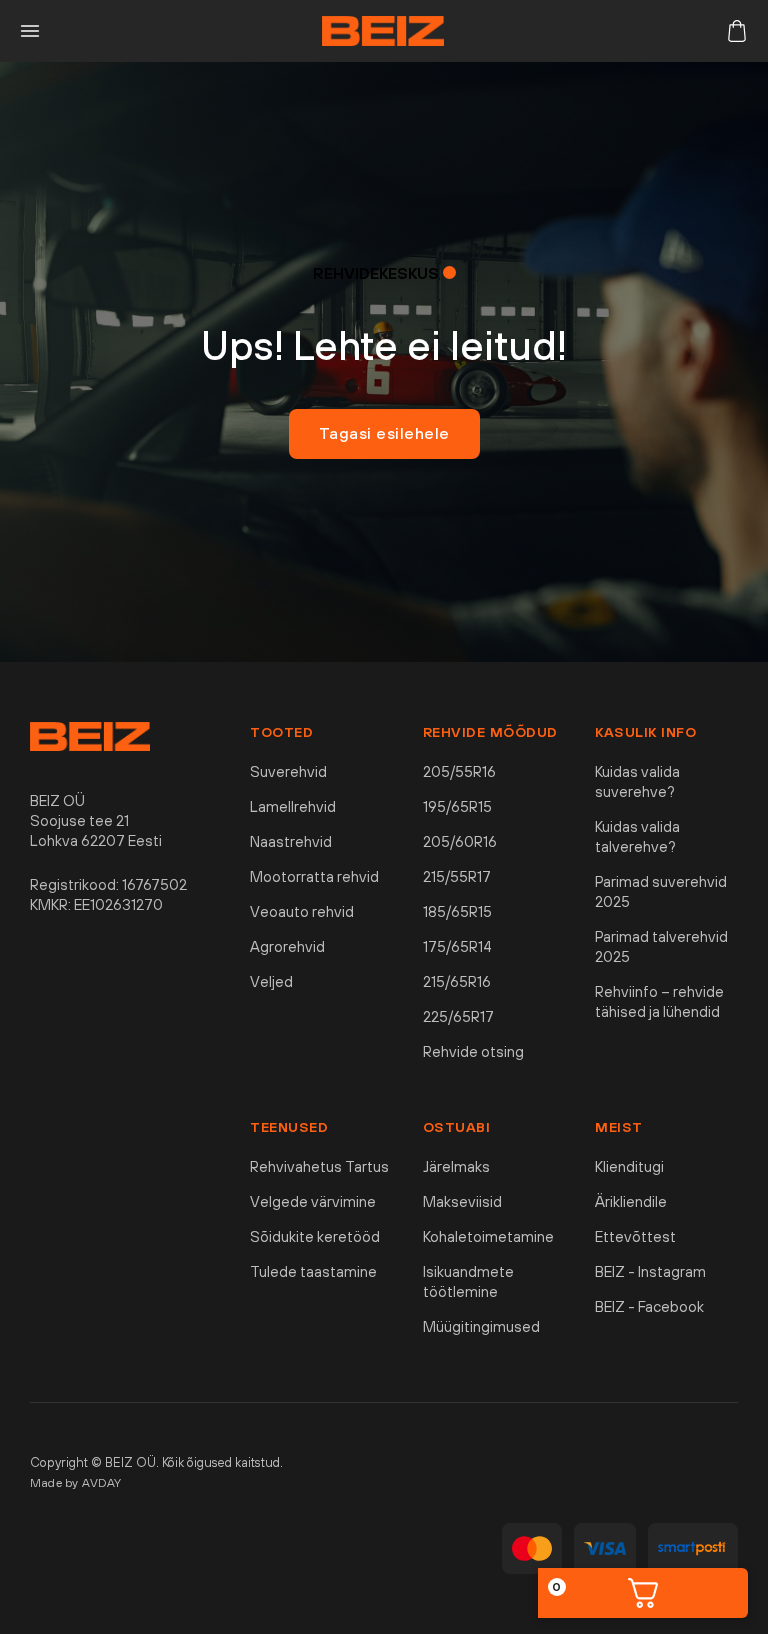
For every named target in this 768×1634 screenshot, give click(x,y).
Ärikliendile (631, 1201)
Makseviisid (462, 1201)
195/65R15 (457, 806)
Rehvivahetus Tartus (319, 1166)
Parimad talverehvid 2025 (661, 946)
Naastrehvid (291, 841)
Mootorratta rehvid (314, 876)
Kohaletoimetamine (488, 1236)
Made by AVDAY (76, 1483)
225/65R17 (458, 1016)
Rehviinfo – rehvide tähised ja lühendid (659, 1001)
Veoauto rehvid (302, 911)
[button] (30, 31)
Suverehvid (288, 771)
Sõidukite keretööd (315, 1236)
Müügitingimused (481, 1326)
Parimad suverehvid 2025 (661, 891)
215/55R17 (457, 876)
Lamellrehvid (293, 806)
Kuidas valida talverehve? (637, 836)
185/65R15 (457, 911)
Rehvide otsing (473, 1051)
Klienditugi (629, 1166)
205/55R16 (459, 771)
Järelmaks (456, 1166)
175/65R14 (457, 946)
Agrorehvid (287, 946)
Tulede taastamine (313, 1271)
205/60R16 (460, 841)
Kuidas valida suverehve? (637, 781)
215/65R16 (457, 981)
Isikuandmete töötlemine (468, 1281)
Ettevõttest (635, 1236)
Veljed (271, 981)
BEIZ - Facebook (649, 1306)
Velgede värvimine (313, 1201)
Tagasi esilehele (384, 433)
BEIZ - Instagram (650, 1271)
